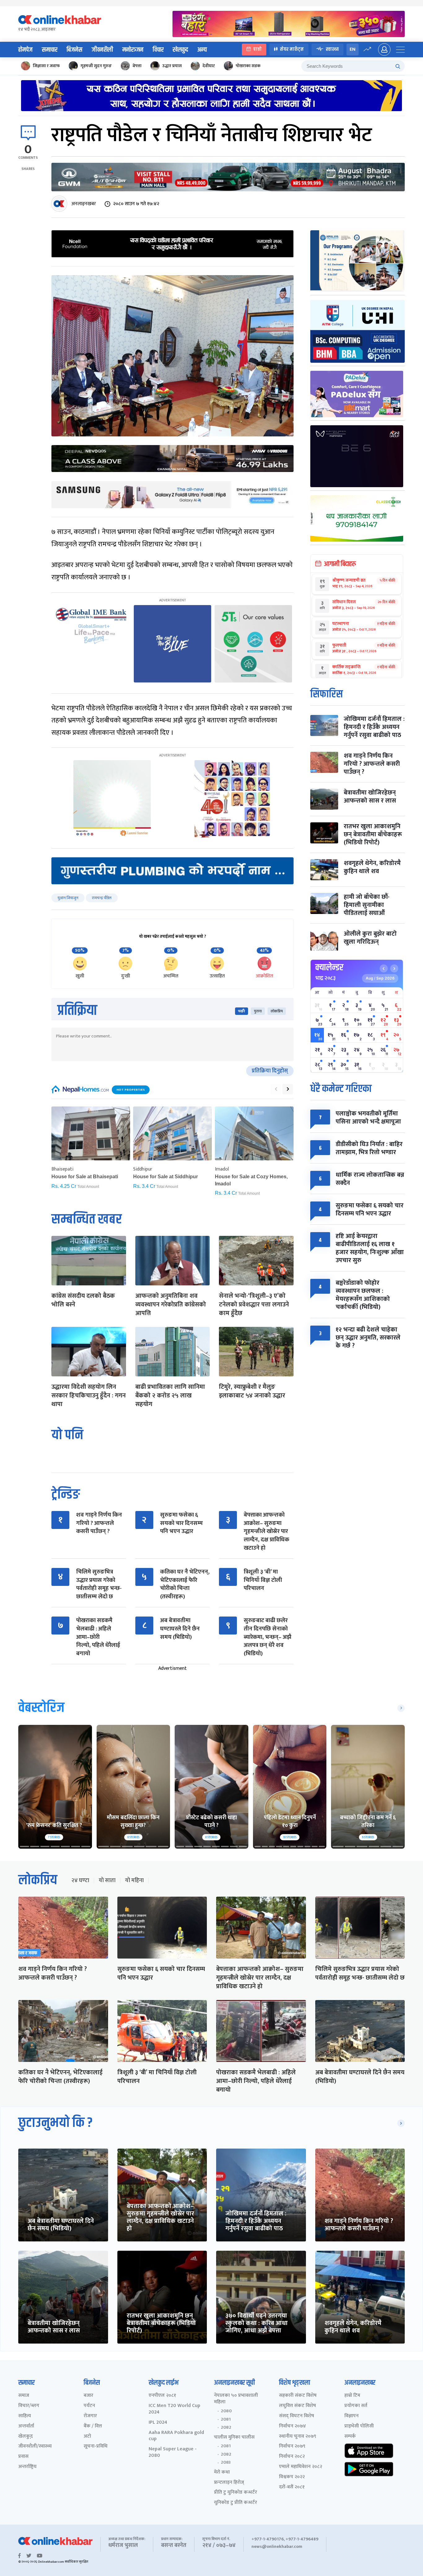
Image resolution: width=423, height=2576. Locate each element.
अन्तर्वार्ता (26, 2426)
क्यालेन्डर (329, 968)
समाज (24, 2396)
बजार (88, 2396)
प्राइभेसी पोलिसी (359, 2426)
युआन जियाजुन (68, 898)
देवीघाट (209, 66)
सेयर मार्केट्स (292, 49)
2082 (226, 2427)
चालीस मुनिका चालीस (234, 2437)
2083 (226, 2462)
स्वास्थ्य (332, 49)
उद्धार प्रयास (172, 66)
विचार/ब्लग (29, 2406)
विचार (158, 50)
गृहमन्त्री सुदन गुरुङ (96, 66)
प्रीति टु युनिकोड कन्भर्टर (235, 2493)
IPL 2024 (158, 2423)
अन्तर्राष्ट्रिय (27, 2467)
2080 (226, 2411)
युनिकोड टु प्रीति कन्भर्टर (235, 2503)
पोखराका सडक (248, 66)
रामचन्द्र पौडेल (102, 898)
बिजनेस (74, 50)
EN (353, 49)
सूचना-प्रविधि (96, 2446)
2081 (226, 2419)
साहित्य (25, 2416)
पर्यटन (89, 2406)
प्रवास (23, 2457)
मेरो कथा (222, 2472)
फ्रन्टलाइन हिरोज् (229, 2483)
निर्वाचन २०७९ (292, 2446)
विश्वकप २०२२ (292, 2477)
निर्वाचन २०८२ (292, 2457)
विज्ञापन (351, 2416)
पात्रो (257, 49)
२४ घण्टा (80, 1881)
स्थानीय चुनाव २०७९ (298, 2437)
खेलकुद (180, 50)
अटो (87, 2437)
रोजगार (90, 2416)
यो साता (107, 1881)
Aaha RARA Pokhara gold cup (176, 2436)
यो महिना (134, 1881)
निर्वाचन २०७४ (292, 2426)
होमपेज (25, 50)
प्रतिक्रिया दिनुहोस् (270, 1071)
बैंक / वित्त (93, 2426)
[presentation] (276, 1089)
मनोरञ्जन (133, 50)
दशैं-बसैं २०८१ (292, 2487)
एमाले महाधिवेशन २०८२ (301, 2467)
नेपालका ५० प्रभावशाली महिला (236, 2399)
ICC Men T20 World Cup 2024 (174, 2409)
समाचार (50, 50)
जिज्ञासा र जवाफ (46, 66)
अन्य (202, 50)
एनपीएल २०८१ (162, 2396)
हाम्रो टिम (352, 2396)
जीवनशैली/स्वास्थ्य (35, 2446)
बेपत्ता (137, 66)
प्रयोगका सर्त (356, 2406)
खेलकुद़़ (26, 2437)
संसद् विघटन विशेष (297, 2416)
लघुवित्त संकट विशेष (297, 2406)
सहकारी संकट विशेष (298, 2396)
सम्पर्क (350, 2437)
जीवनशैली (102, 50)
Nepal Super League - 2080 (173, 2453)
